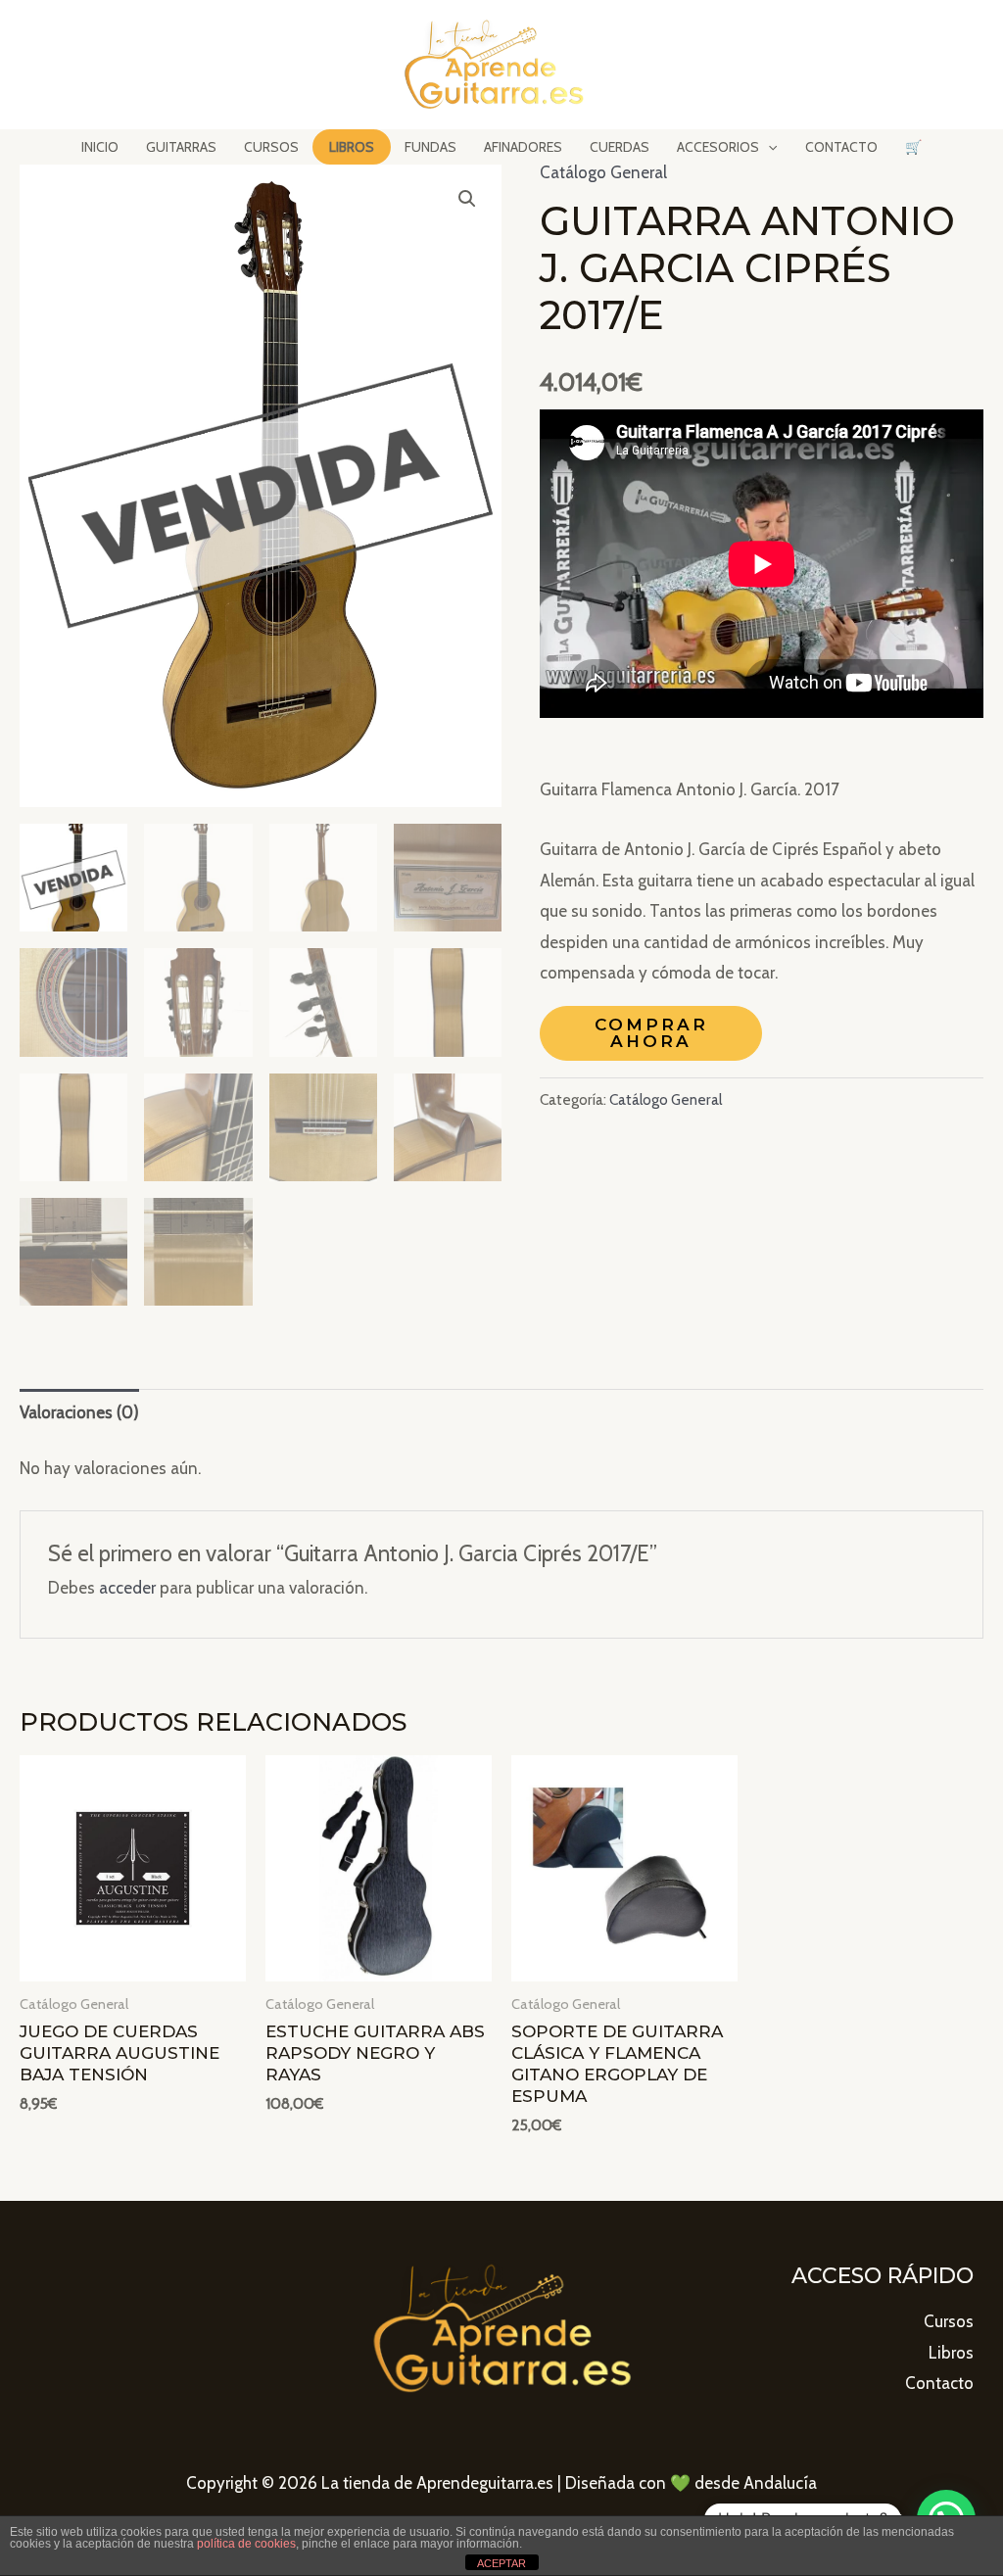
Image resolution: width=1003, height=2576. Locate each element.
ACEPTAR (501, 2563)
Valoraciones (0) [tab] (79, 1412)
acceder (127, 1588)
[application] (768, 147)
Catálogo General (603, 172)
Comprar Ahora (651, 1033)
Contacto (939, 2383)
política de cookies (246, 2544)
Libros (951, 2353)
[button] (467, 199)
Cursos (949, 2321)
